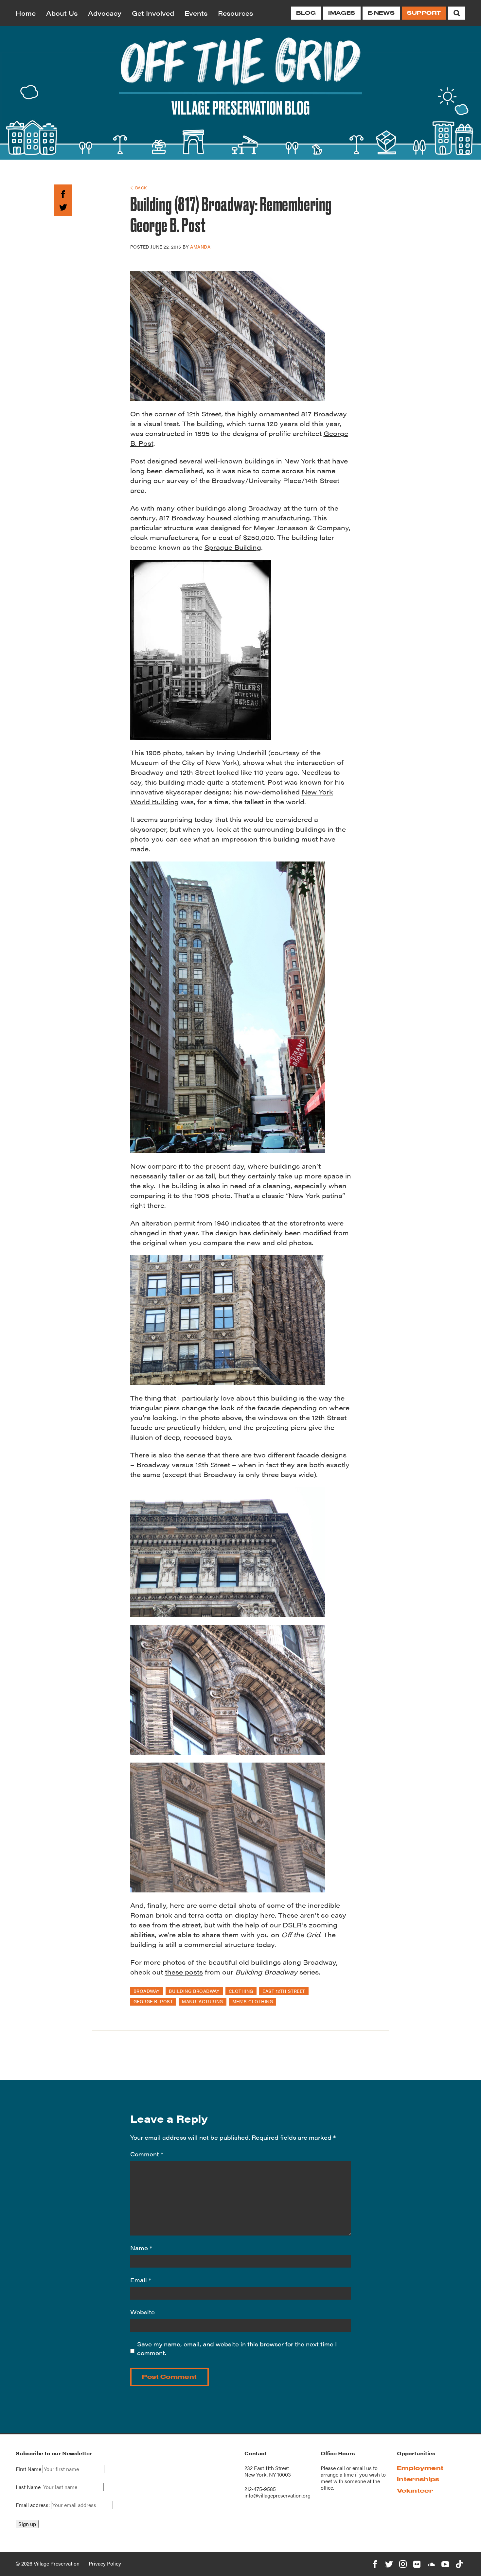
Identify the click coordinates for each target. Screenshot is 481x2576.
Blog (306, 13)
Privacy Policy (105, 2563)
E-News (381, 13)
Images (342, 13)
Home (26, 13)
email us (362, 2468)
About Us (62, 13)
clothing (241, 1991)
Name (141, 2248)
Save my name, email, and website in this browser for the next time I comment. (237, 2348)
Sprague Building (233, 547)
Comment (147, 2154)
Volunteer (415, 2490)
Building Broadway (194, 1991)
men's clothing (253, 2001)
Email (141, 2280)
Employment (420, 2468)
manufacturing (202, 2001)
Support (424, 13)
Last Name (28, 2487)
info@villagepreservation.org (277, 2495)
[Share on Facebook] (63, 193)
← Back (139, 188)
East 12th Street (284, 1991)
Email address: (33, 2505)
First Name (28, 2469)
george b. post (153, 2001)
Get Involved (153, 13)
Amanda (200, 247)
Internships (418, 2479)
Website (143, 2312)
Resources (235, 13)
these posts (184, 1972)
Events (196, 13)
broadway (147, 1991)
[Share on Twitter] (63, 206)
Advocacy (105, 13)
